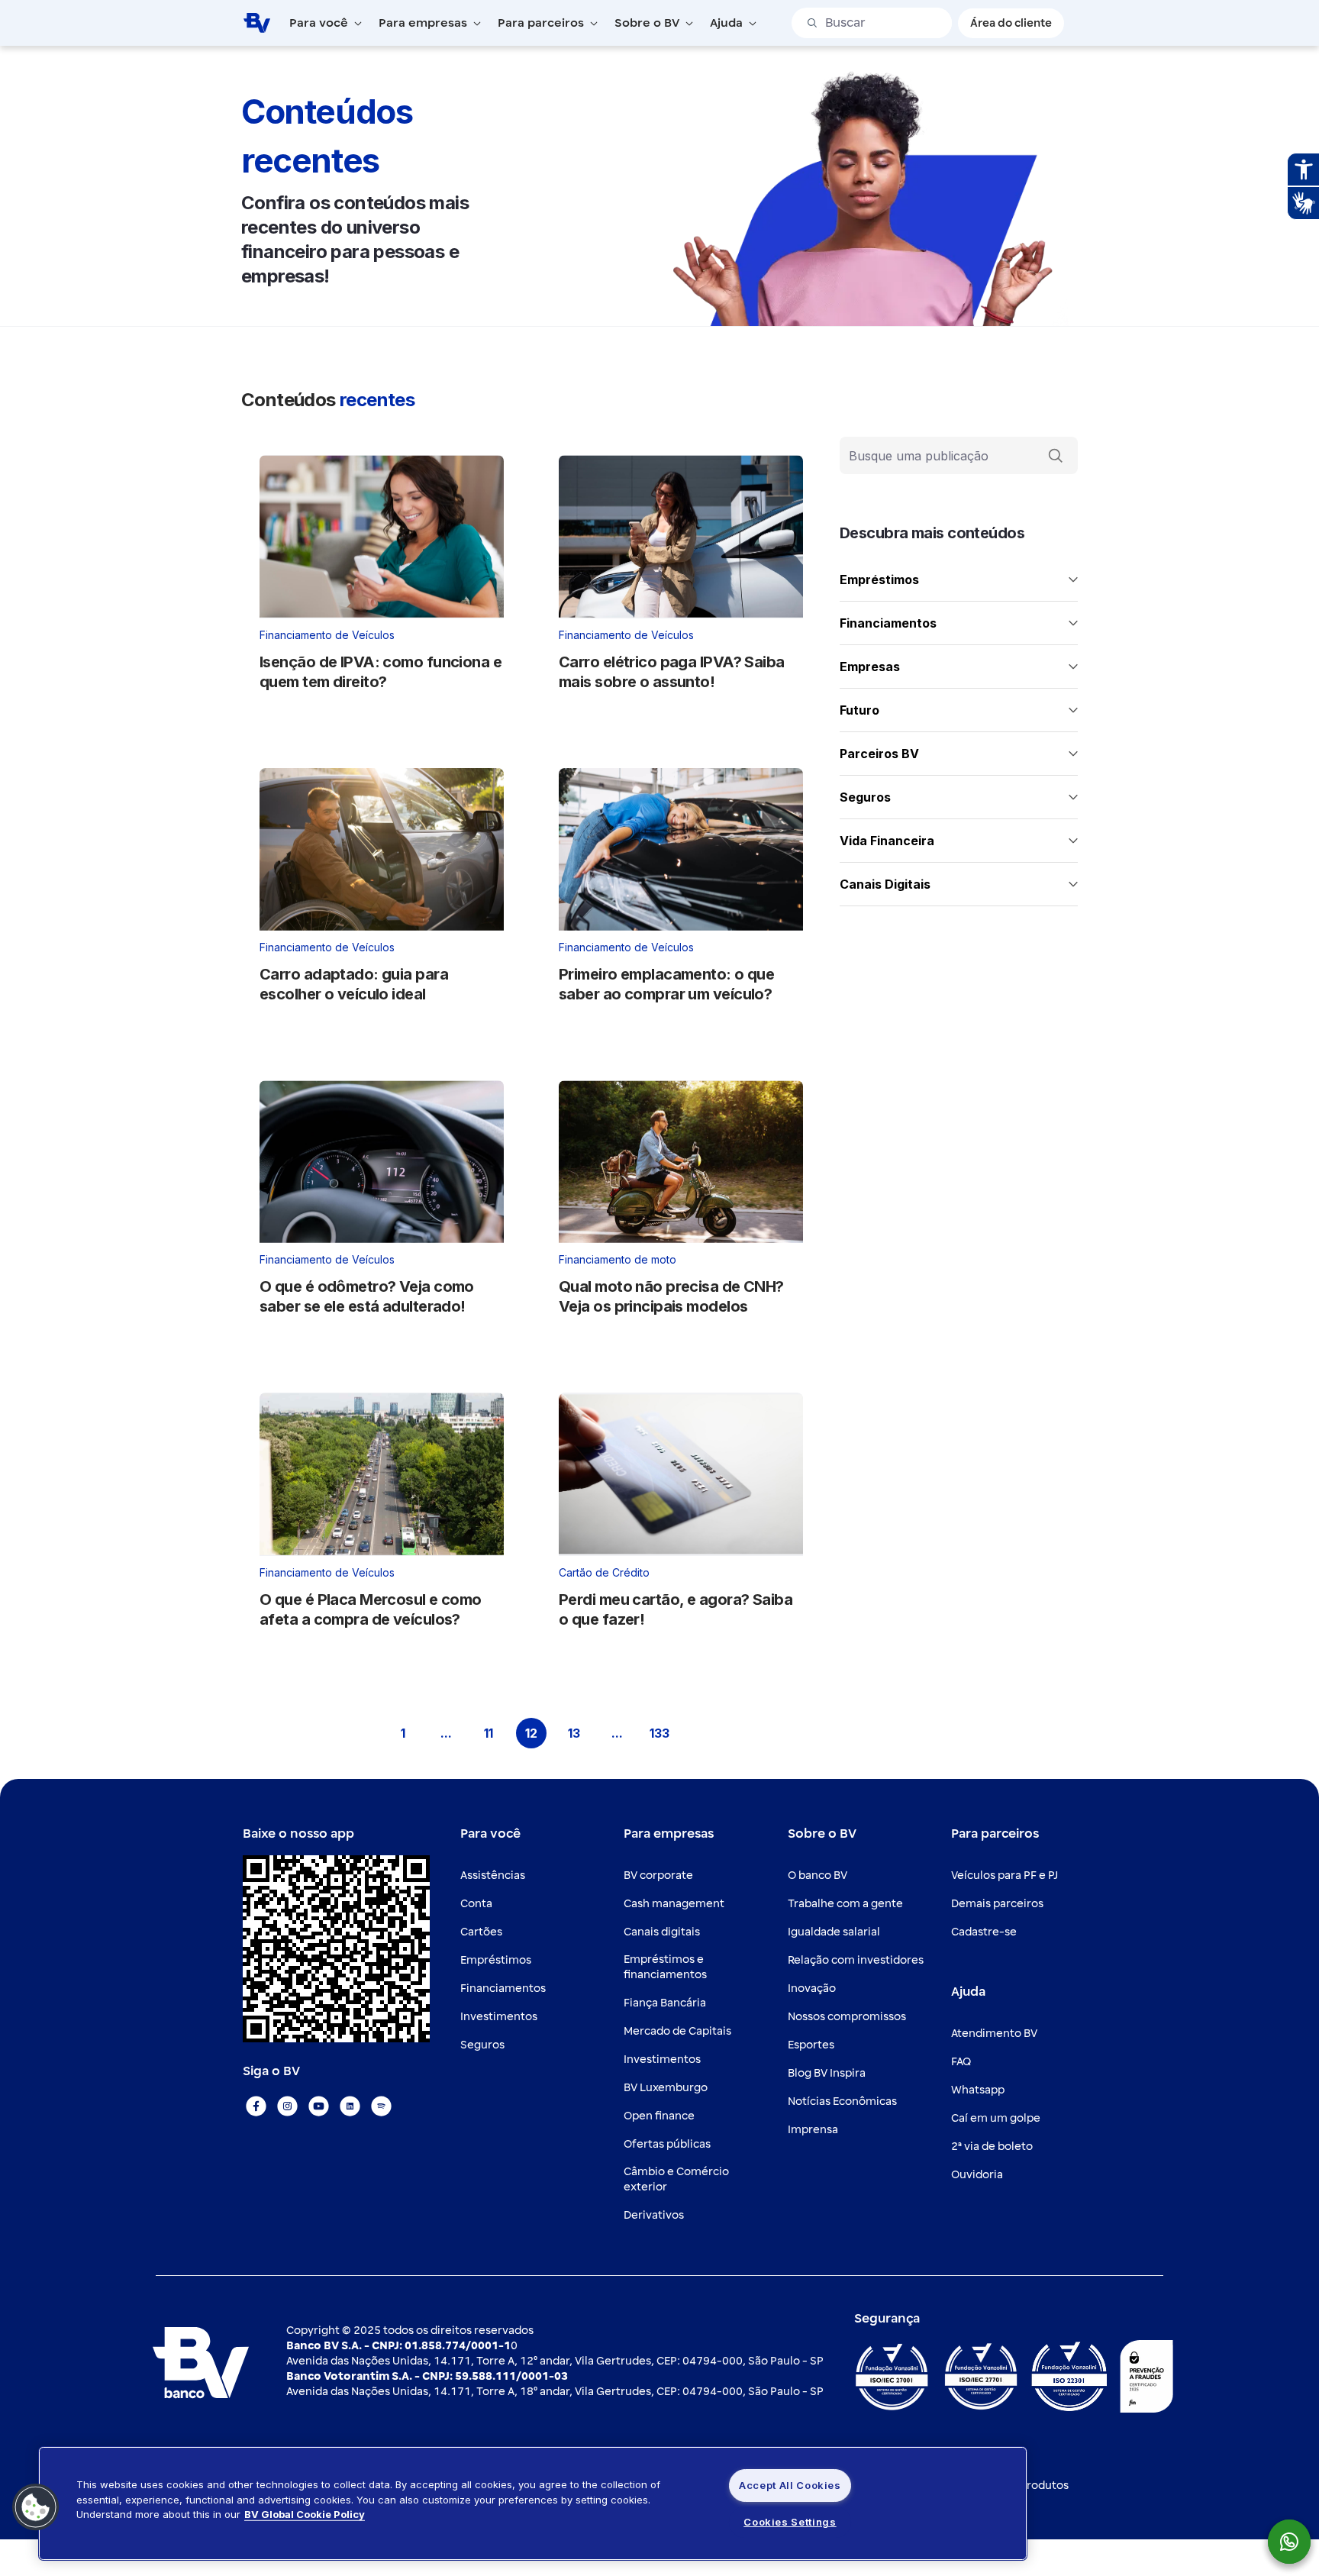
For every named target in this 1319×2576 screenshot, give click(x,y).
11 (494, 1736)
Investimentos (499, 2017)
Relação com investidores (856, 1960)
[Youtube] (319, 2106)
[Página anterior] (360, 1733)
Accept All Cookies (790, 2485)
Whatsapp (978, 2090)
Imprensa (813, 2130)
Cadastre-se (984, 1932)
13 (579, 1736)
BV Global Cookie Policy (305, 2514)
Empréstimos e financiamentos (665, 1967)
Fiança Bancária (665, 2003)
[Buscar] (1056, 456)
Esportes (811, 2045)
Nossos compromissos (847, 2017)
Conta (476, 1904)
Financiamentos (503, 1988)
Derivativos (654, 2215)
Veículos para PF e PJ (1005, 1876)
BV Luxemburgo (666, 2088)
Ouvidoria (977, 2175)
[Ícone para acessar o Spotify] (381, 2106)
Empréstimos (496, 1960)
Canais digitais (662, 1932)
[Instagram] (287, 2106)
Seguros (482, 2045)
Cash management (674, 1904)
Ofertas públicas (667, 2144)
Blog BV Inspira (827, 2073)
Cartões (481, 1932)
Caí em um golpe (996, 2118)
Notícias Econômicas (842, 2101)
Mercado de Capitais (677, 2031)
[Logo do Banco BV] (256, 22)
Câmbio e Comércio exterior (676, 2179)
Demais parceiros (997, 1904)
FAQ (961, 2062)
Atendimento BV (994, 2034)
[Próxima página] (702, 1733)
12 (536, 1736)
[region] (533, 2503)
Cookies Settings (790, 2522)
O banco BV (818, 1876)
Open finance (659, 2116)
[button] (36, 2507)
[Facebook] (256, 2106)
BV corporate (658, 1876)
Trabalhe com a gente (845, 1904)
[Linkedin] (350, 2106)
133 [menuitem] (662, 1736)
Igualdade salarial (834, 1932)
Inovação (812, 1988)
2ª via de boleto (992, 2147)
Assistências (493, 1876)
